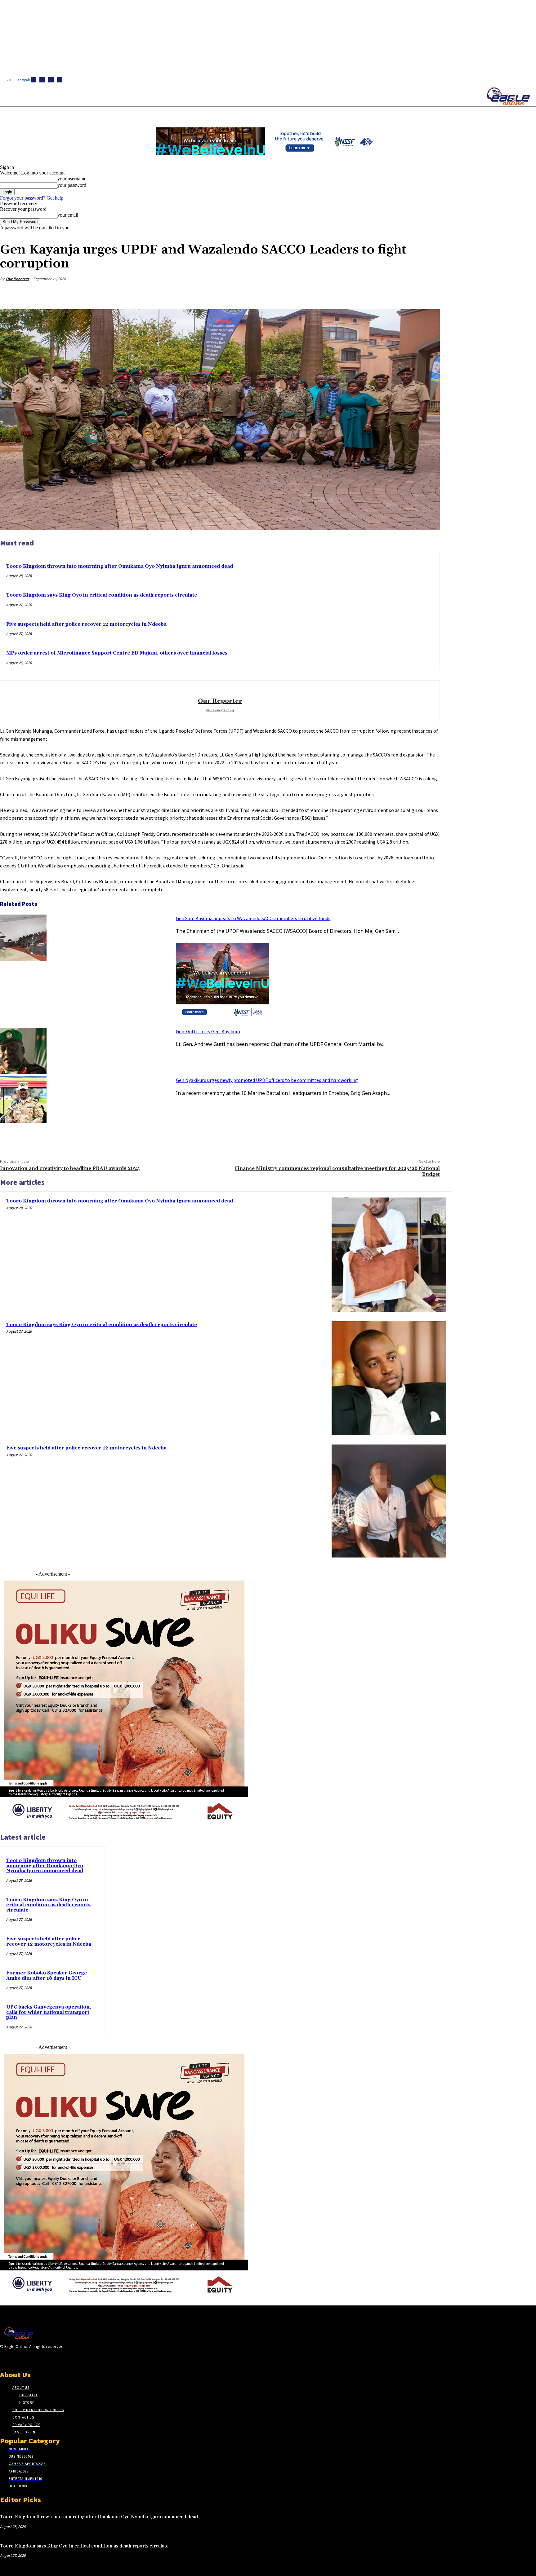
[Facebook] (33, 80)
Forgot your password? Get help (32, 198)
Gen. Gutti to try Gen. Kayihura (208, 1031)
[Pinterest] (384, 293)
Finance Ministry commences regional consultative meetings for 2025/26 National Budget (337, 1171)
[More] (429, 293)
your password (72, 185)
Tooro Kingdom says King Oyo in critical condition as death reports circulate (102, 595)
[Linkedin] (51, 80)
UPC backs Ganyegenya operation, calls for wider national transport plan (49, 2012)
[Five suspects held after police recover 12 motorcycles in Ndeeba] (389, 1502)
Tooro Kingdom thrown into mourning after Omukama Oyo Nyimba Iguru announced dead (120, 566)
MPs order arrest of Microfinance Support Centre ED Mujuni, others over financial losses (117, 653)
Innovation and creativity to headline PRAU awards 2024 (70, 1168)
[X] (60, 80)
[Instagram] (42, 80)
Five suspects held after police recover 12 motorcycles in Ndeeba (86, 624)
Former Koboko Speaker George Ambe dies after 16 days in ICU (47, 1976)
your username (72, 179)
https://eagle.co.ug (220, 710)
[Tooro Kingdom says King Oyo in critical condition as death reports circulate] (389, 1378)
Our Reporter (18, 279)
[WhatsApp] (407, 293)
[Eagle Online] (508, 96)
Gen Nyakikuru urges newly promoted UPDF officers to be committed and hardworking (267, 1080)
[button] (295, 114)
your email (68, 215)
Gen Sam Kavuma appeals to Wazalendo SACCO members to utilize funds (253, 918)
